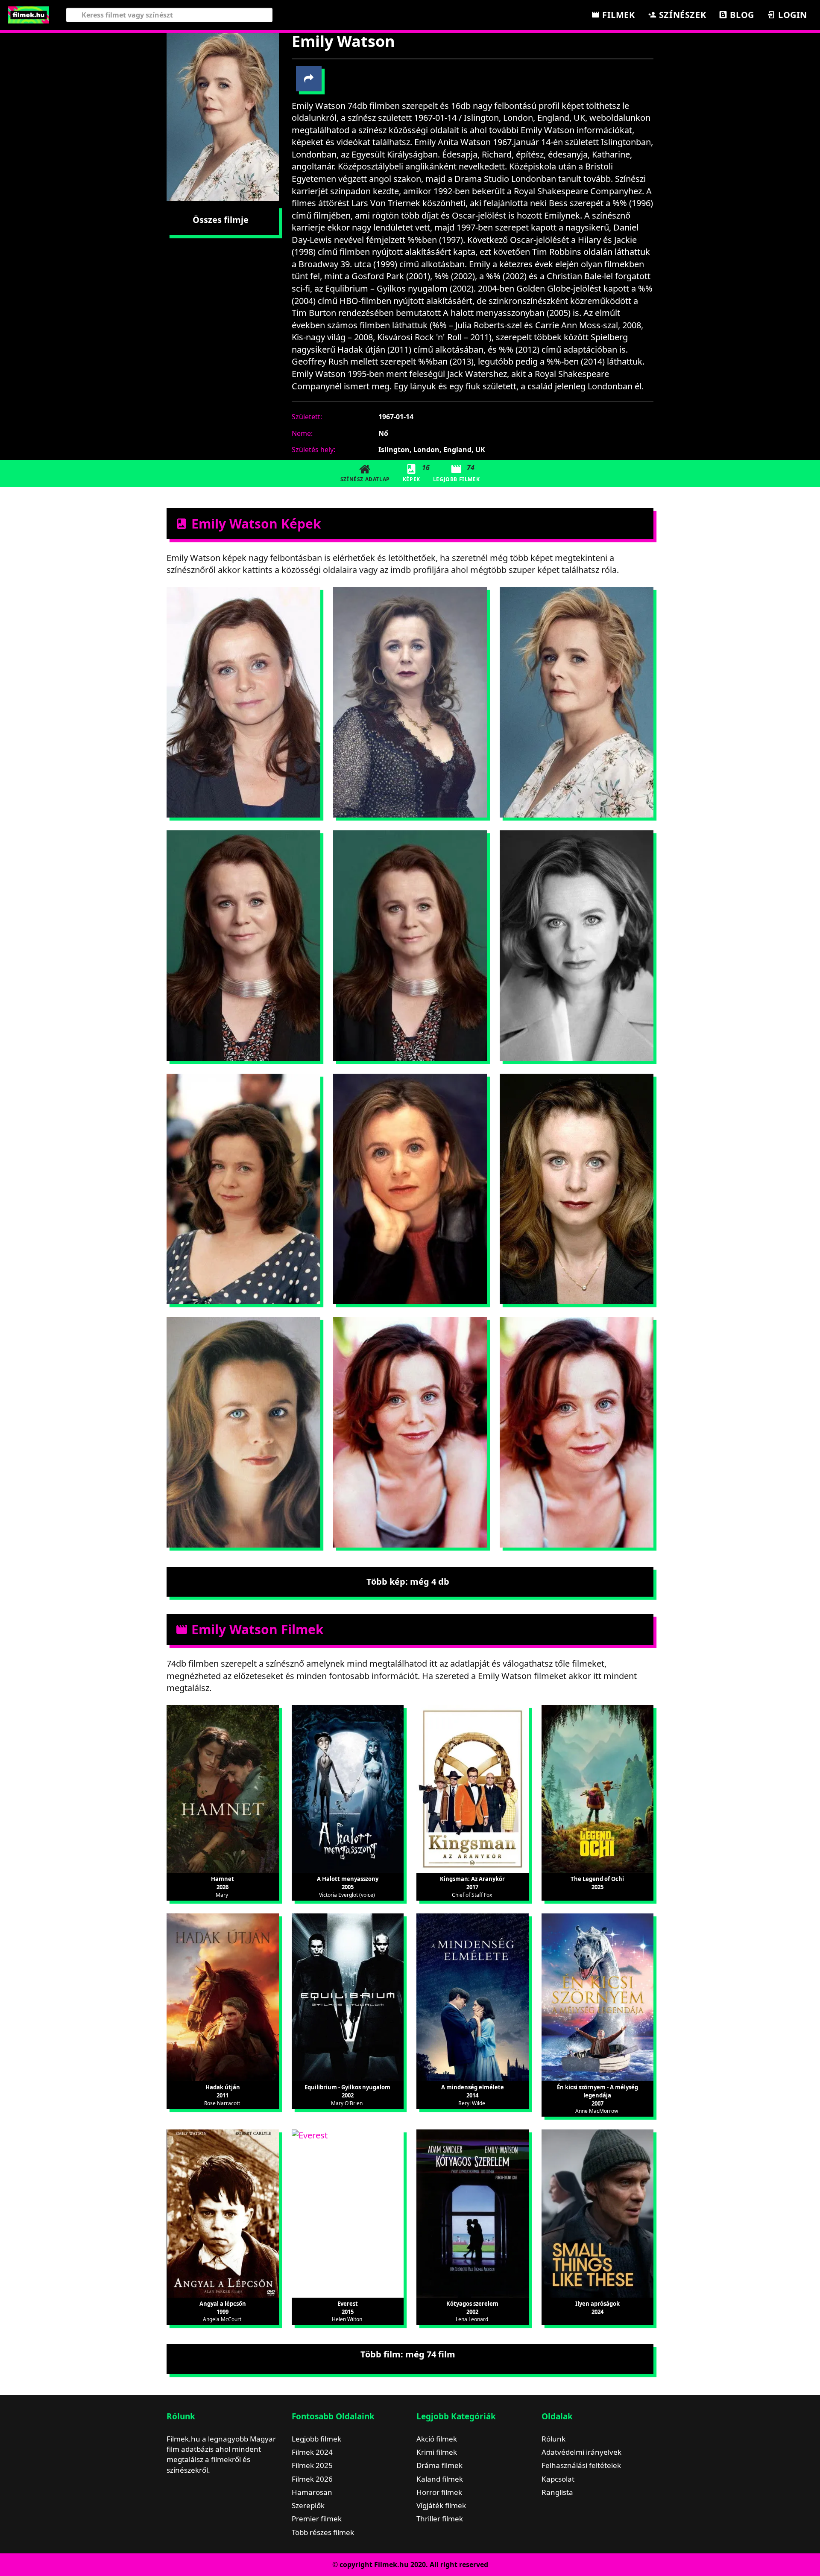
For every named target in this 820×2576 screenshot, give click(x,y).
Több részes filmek (323, 2532)
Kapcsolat (558, 2479)
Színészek (681, 15)
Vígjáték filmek (441, 2505)
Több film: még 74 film (408, 2354)
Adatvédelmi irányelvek (581, 2452)
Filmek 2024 (312, 2452)
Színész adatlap (365, 479)
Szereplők (308, 2505)
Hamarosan (312, 2492)
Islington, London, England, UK (432, 450)
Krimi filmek (437, 2452)
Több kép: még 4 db (408, 1582)
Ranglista (557, 2492)
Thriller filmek (440, 2519)
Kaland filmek (440, 2479)
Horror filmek (439, 2492)
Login (791, 15)
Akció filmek (437, 2439)
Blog (741, 15)
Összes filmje (221, 220)
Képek (415, 473)
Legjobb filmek (316, 2439)
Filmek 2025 (312, 2465)
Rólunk (553, 2439)
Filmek (617, 15)
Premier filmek (317, 2519)
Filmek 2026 (312, 2479)
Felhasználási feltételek (581, 2465)
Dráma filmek (439, 2465)
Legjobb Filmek (456, 473)
